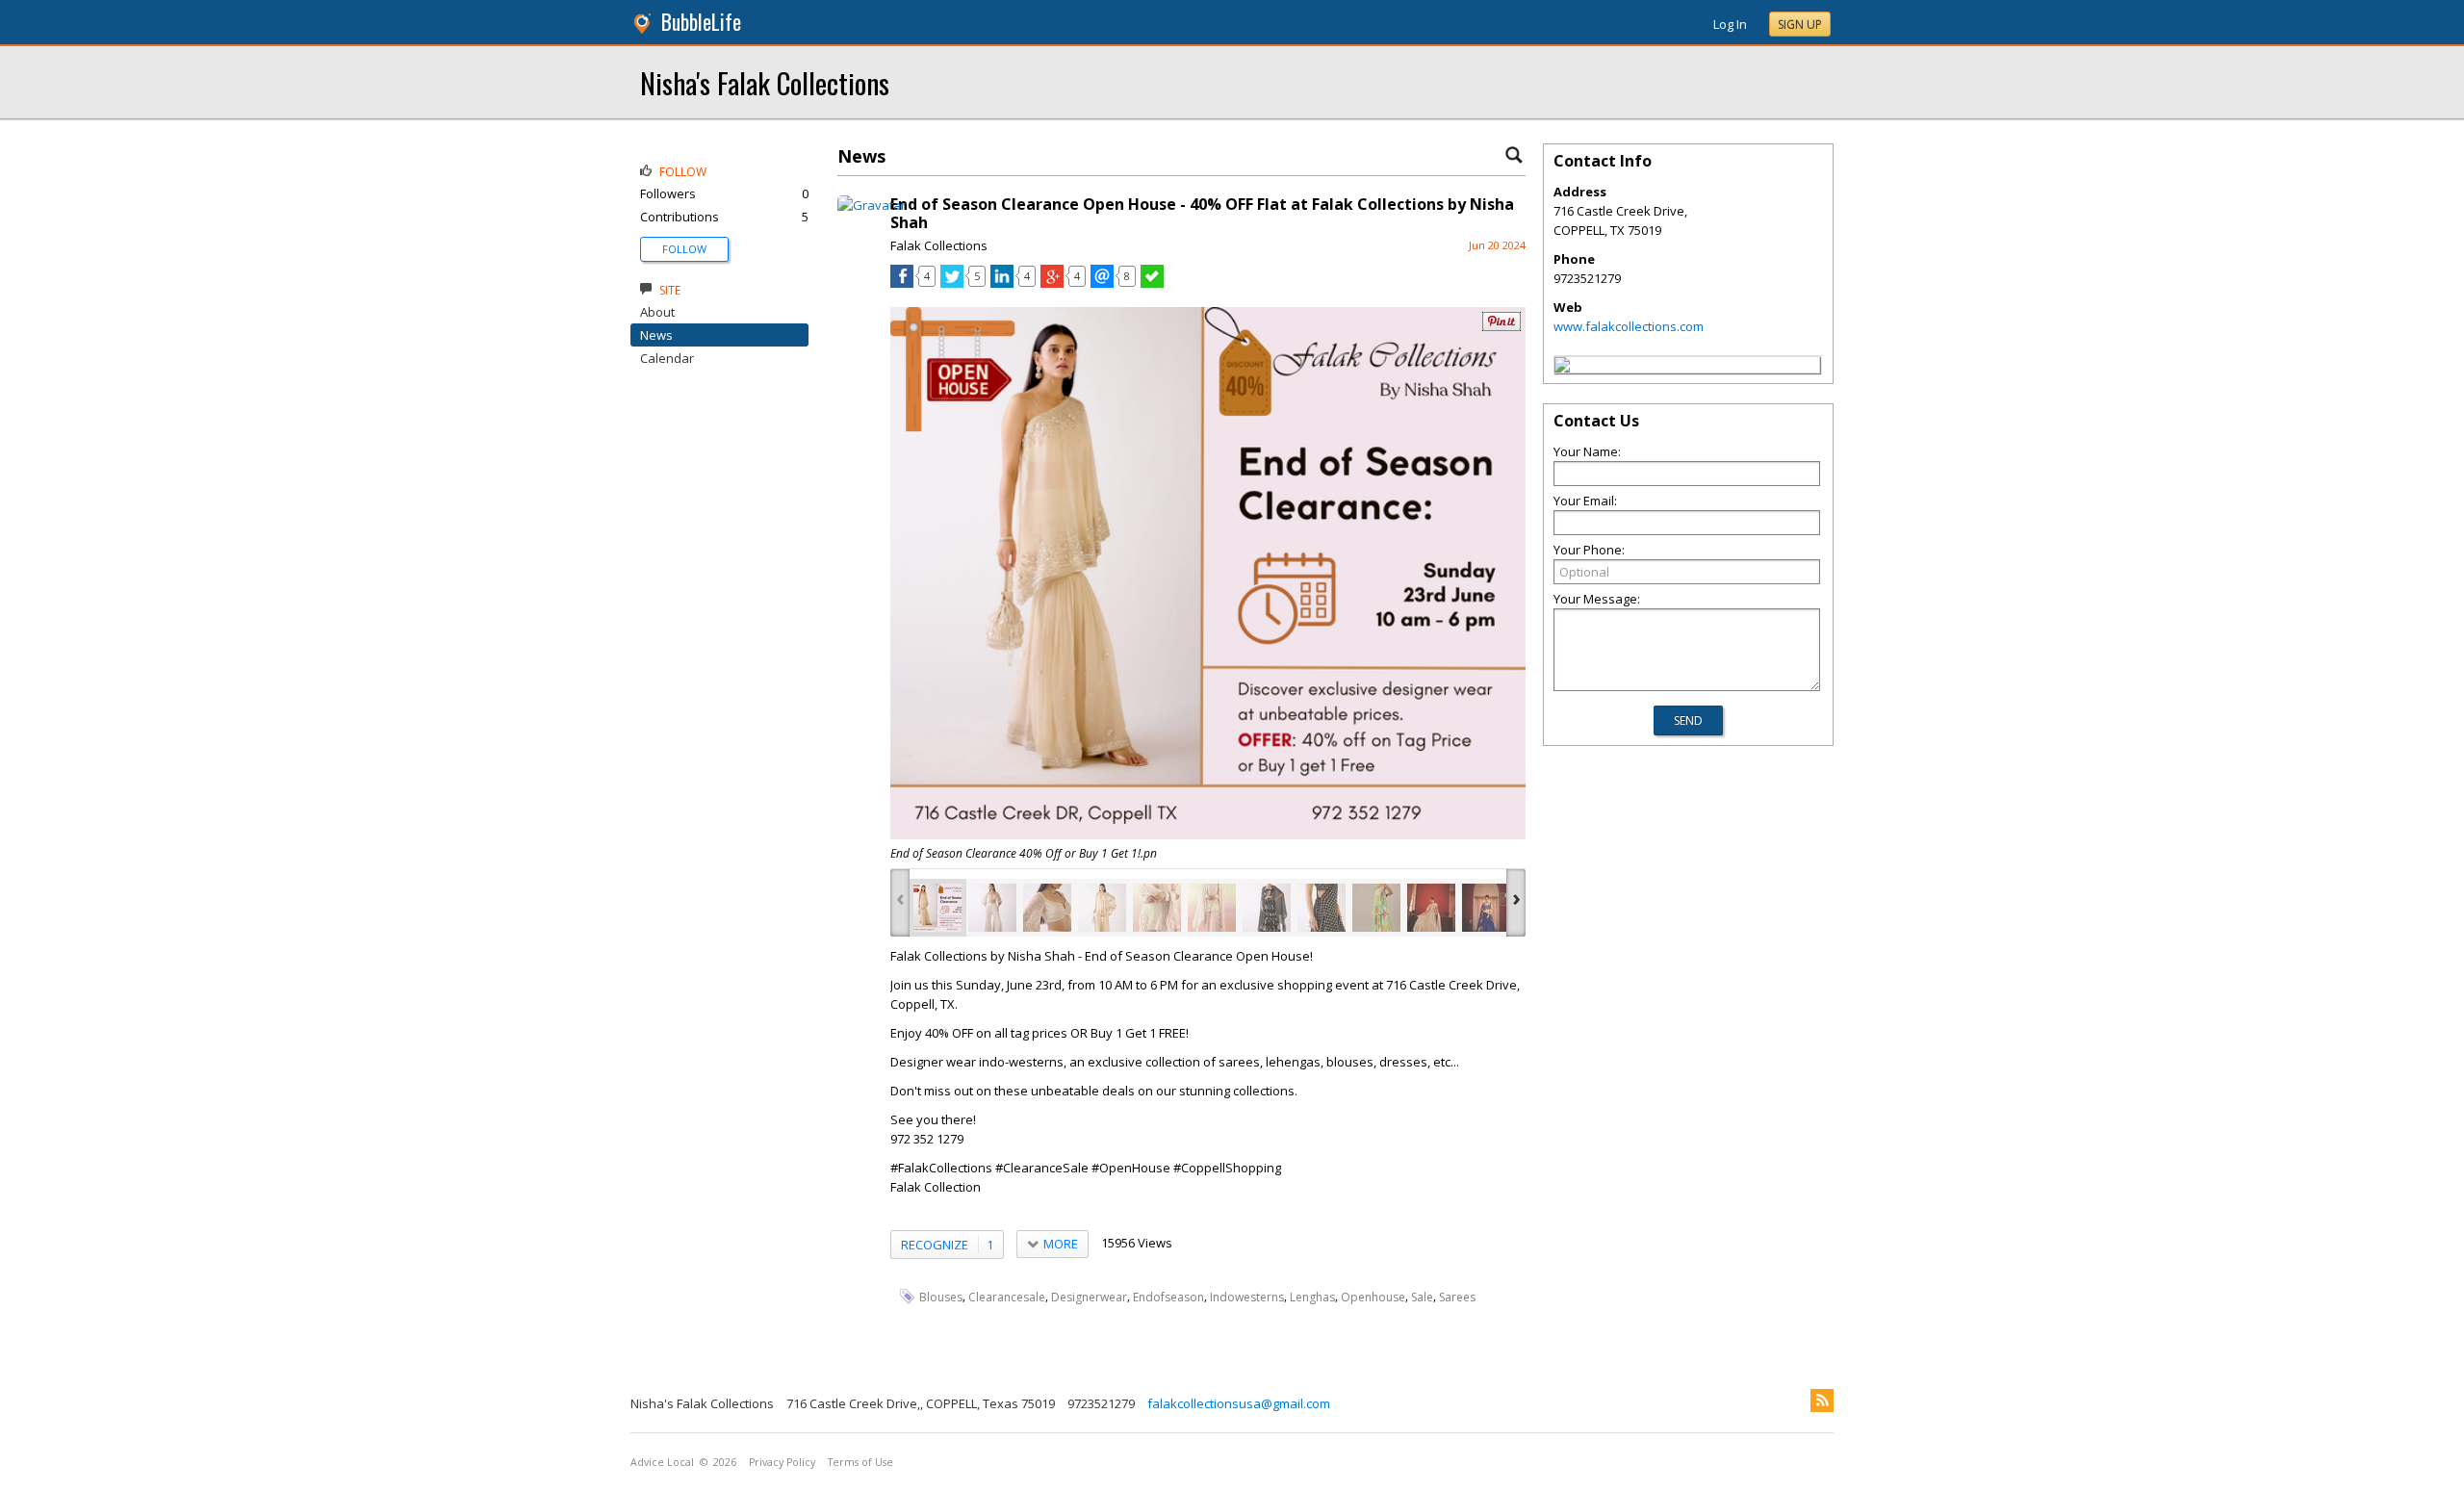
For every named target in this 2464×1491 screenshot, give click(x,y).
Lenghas (1312, 1297)
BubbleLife (701, 22)
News (656, 335)
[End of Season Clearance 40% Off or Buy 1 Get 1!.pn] (937, 908)
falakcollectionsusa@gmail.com (1239, 1403)
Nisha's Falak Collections (765, 82)
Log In (1730, 24)
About (657, 312)
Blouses (941, 1297)
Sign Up (1800, 25)
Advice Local (662, 1462)
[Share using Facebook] (902, 283)
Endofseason (1168, 1297)
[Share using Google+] (1052, 283)
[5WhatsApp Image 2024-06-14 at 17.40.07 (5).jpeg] (1267, 908)
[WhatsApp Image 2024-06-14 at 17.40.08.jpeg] (1322, 908)
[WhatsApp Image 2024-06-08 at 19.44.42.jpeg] (1102, 908)
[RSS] (1822, 1401)
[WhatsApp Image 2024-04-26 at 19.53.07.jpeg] (1486, 908)
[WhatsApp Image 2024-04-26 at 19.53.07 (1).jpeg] (1431, 908)
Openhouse (1373, 1297)
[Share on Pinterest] (1501, 327)
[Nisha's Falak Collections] (1562, 368)
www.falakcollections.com (1629, 326)
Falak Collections (939, 245)
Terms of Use (860, 1462)
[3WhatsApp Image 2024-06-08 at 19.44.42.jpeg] (1047, 908)
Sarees (1457, 1297)
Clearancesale (1007, 1297)
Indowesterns (1247, 1297)
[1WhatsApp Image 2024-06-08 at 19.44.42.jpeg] (992, 908)
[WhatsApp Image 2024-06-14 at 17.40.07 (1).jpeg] (1157, 908)
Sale (1422, 1297)
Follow (684, 249)
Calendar (667, 358)
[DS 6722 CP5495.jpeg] (1376, 908)
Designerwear (1089, 1297)
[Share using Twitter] (952, 283)
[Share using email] (1102, 283)
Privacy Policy (782, 1462)
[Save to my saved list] (1152, 283)
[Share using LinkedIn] (1002, 283)
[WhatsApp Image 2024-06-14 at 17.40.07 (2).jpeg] (1212, 908)
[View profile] (872, 205)
